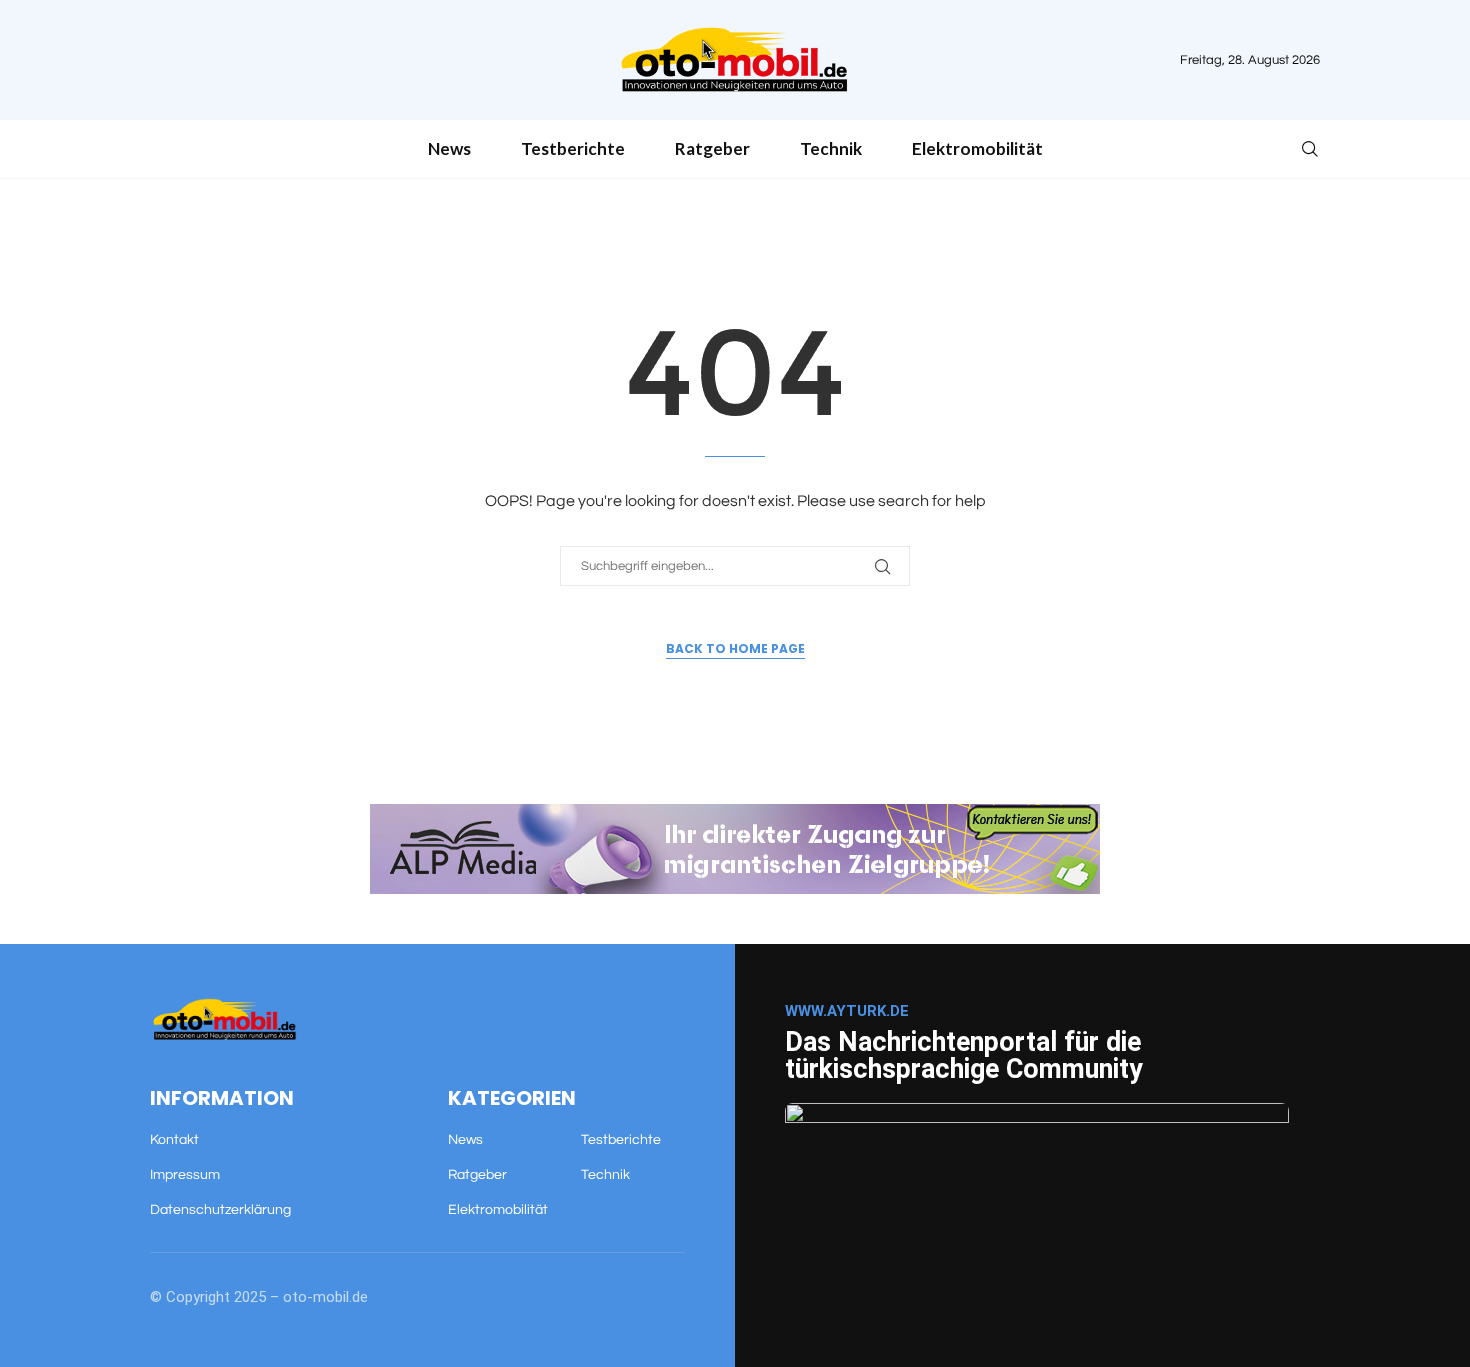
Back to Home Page (735, 648)
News (449, 148)
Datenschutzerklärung (220, 1210)
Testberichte (573, 148)
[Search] (1310, 149)
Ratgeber (712, 148)
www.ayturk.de (847, 1011)
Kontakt (174, 1140)
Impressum (185, 1175)
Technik (831, 148)
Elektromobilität (977, 148)
